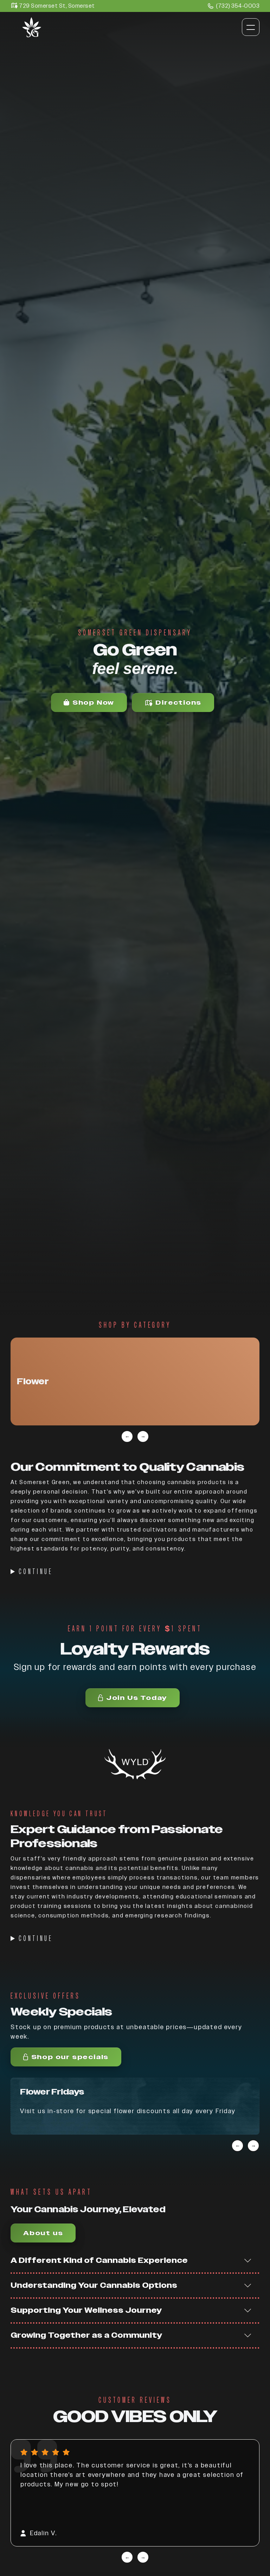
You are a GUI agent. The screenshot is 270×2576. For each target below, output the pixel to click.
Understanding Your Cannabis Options (94, 2285)
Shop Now (93, 702)
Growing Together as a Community (86, 2335)
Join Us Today (137, 1698)
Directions (178, 702)
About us (43, 2233)
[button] (135, 1381)
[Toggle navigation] (251, 27)
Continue (36, 1572)
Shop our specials (70, 2057)
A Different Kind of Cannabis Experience (99, 2260)
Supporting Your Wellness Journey (86, 2310)
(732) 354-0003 (238, 6)
